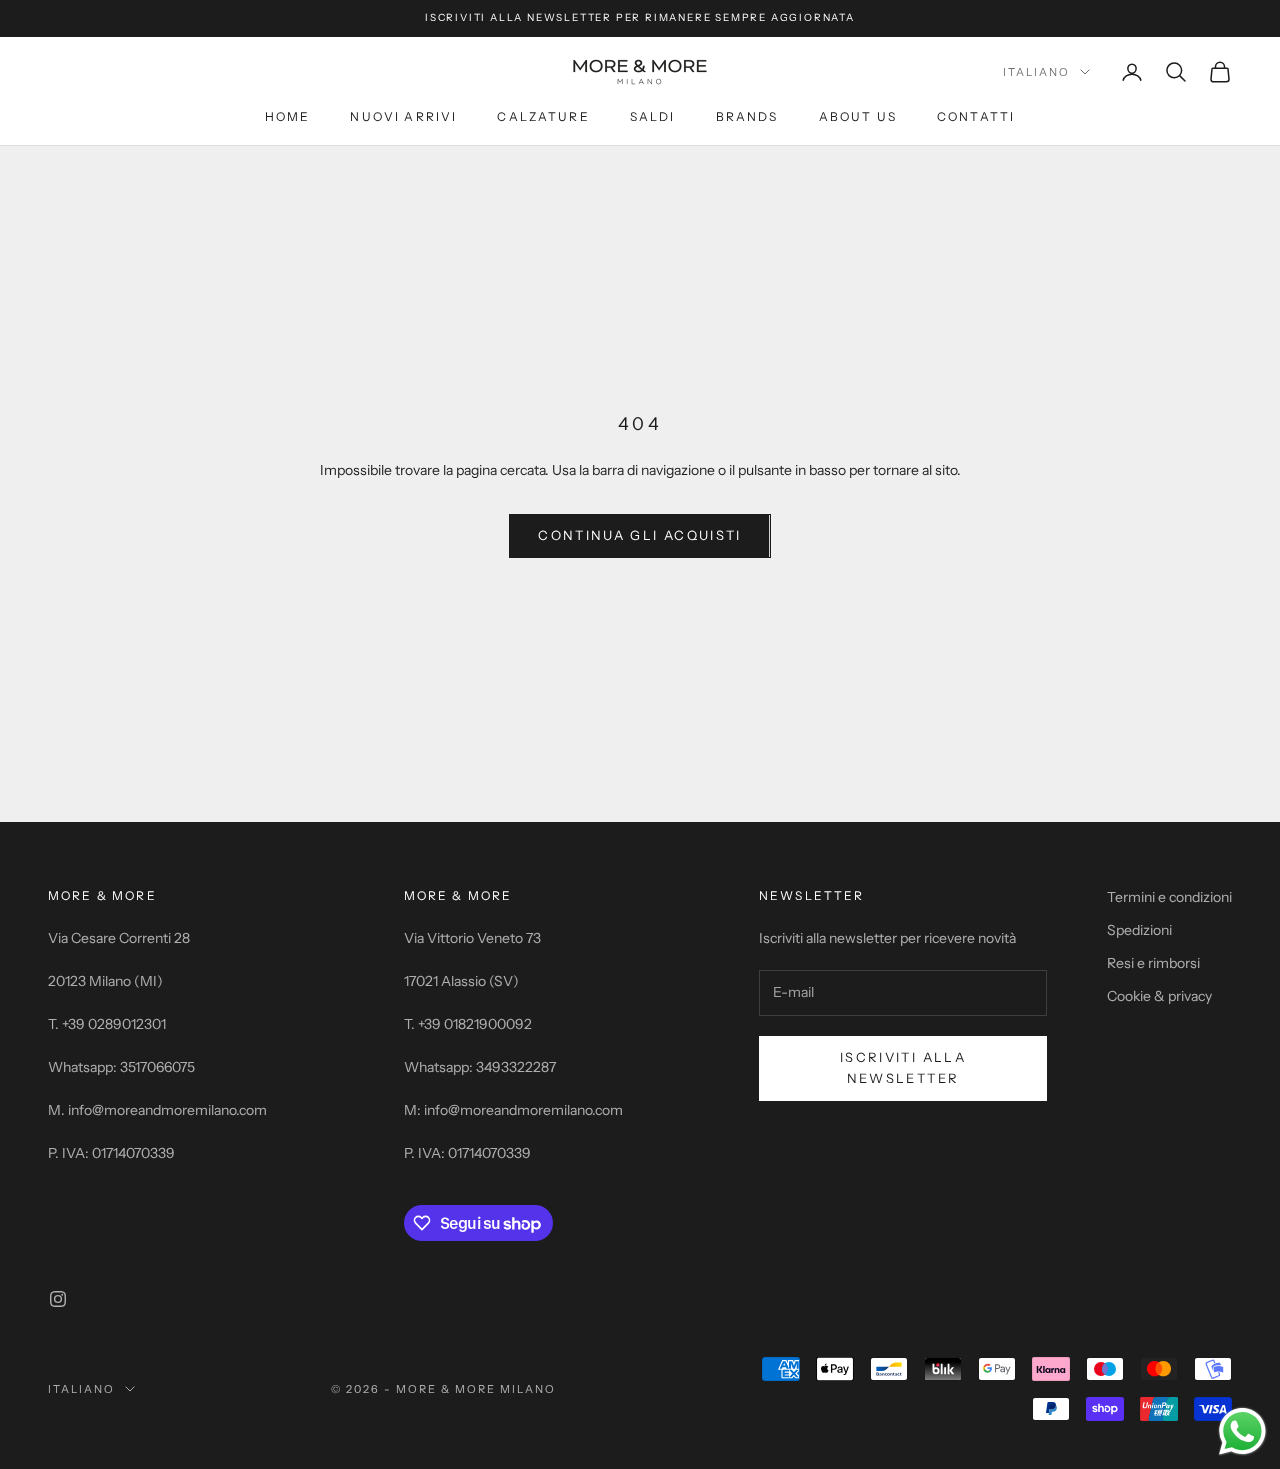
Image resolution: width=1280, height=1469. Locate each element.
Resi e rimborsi (1153, 963)
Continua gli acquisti (639, 535)
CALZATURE (543, 116)
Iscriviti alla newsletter (903, 1067)
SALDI (653, 116)
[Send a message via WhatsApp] (1242, 1431)
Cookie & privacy (1159, 996)
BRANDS (747, 116)
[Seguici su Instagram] (58, 1299)
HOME (288, 116)
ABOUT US (858, 116)
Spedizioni (1139, 930)
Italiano (1036, 72)
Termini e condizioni (1169, 897)
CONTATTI (976, 116)
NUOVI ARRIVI (403, 116)
